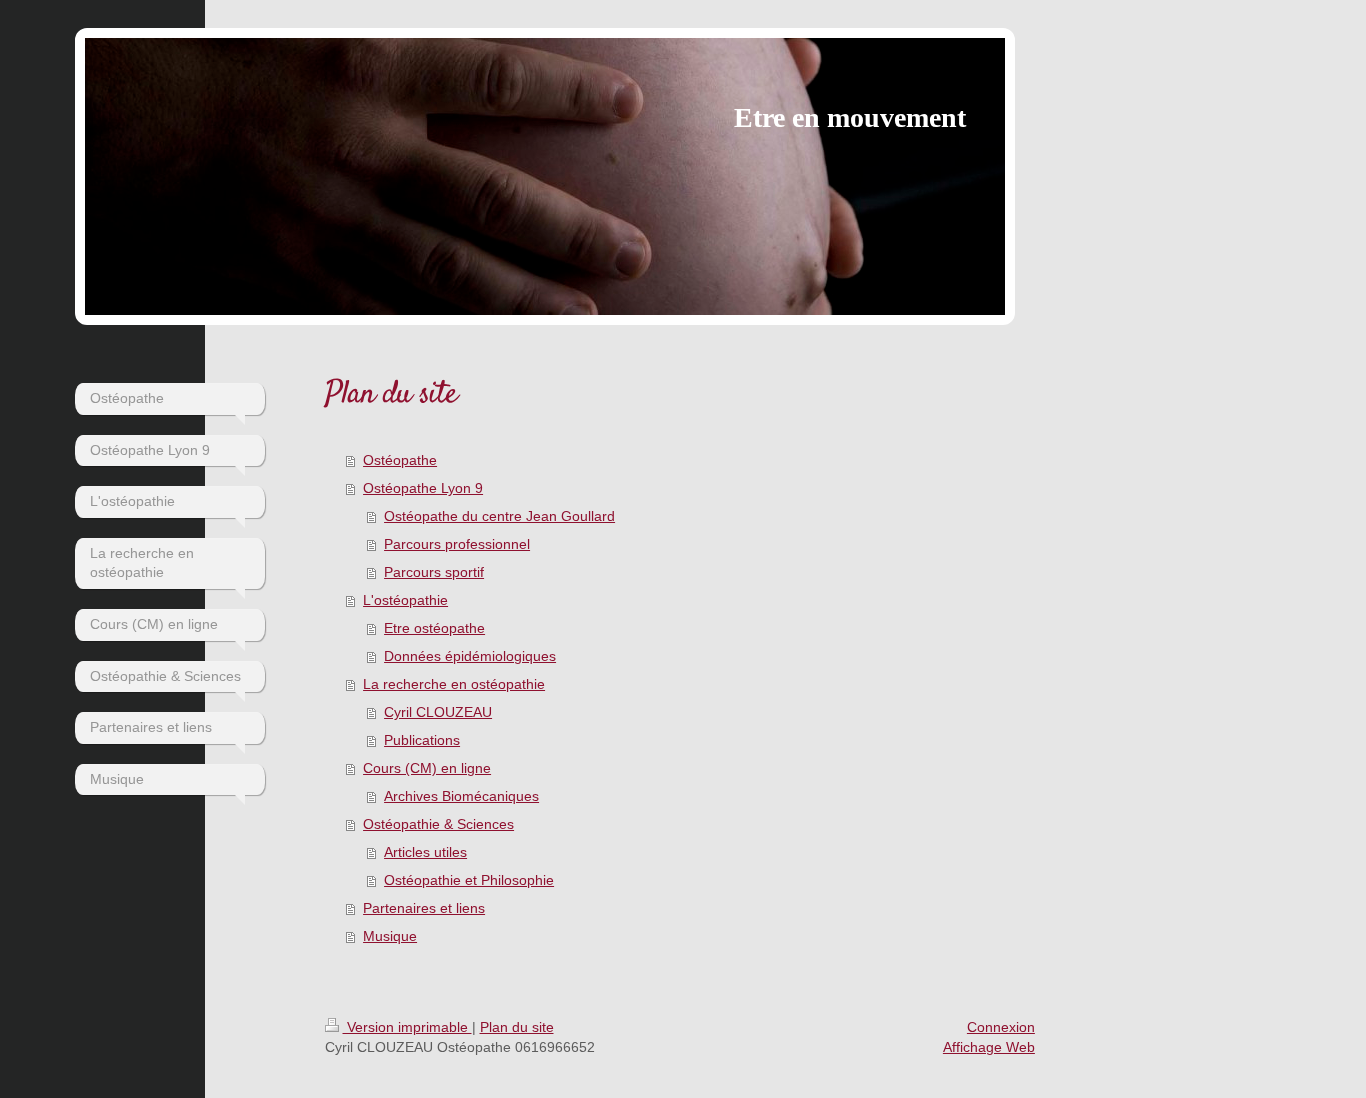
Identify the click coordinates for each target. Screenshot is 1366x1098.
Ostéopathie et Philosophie (469, 880)
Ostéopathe (400, 460)
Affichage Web (989, 1047)
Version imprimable (407, 1027)
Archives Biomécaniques (461, 796)
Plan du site (517, 1027)
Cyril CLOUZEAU (438, 712)
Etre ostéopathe (434, 628)
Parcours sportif (434, 572)
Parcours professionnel (457, 544)
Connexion (1001, 1027)
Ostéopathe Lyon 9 (423, 488)
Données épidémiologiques (470, 656)
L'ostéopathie (405, 600)
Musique (390, 936)
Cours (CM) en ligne (427, 768)
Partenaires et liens (424, 908)
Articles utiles (425, 852)
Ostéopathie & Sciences (438, 824)
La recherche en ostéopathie (454, 684)
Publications (422, 740)
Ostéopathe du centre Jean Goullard (499, 516)
